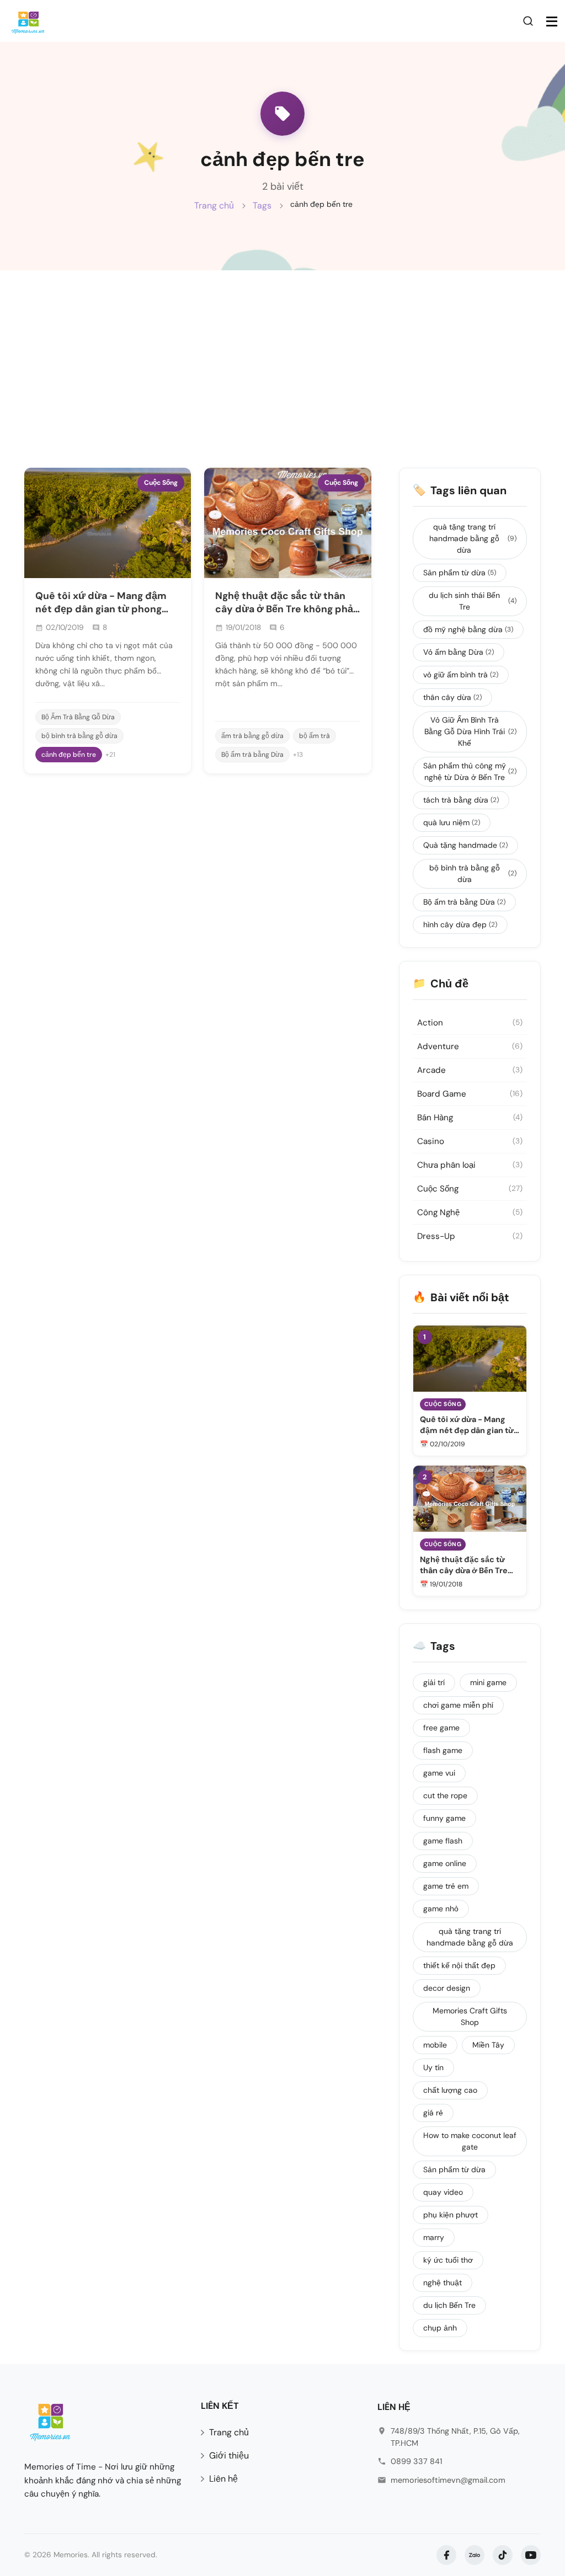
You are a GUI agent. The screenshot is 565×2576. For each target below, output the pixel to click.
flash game (443, 1750)
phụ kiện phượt (451, 2215)
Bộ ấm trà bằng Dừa (252, 755)
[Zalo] (475, 2555)
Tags (262, 205)
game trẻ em (446, 1886)
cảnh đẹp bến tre (69, 755)
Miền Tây (488, 2045)
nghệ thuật (443, 2283)
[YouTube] (531, 2555)
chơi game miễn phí (458, 1705)
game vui (439, 1773)
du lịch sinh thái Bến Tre (473, 601)
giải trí (434, 1682)
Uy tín (433, 2067)
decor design (447, 1988)
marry (434, 2237)
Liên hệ (223, 2479)
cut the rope (445, 1795)
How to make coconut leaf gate (470, 2141)
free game (441, 1728)
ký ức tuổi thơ (448, 2260)
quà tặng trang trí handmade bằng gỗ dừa (473, 538)
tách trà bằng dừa (461, 800)
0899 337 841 (416, 2461)
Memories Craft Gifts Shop (470, 2016)
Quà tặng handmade (465, 845)
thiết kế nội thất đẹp (459, 1965)
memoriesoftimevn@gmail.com (448, 2480)
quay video (443, 2192)
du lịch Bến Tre (449, 2305)
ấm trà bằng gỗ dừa (252, 736)
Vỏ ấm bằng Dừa (459, 652)
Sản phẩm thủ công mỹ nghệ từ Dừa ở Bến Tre (470, 771)
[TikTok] (503, 2555)
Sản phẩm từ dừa (460, 573)
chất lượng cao (450, 2090)
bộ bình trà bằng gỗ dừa (79, 736)
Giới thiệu (229, 2455)
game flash (443, 1841)
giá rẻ (433, 2113)
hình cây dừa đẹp (460, 924)
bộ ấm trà (315, 736)
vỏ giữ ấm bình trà (461, 675)
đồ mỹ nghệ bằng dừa (468, 629)
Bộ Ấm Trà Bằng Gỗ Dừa (78, 717)
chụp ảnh (440, 2328)
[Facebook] (446, 2555)
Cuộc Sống (161, 483)
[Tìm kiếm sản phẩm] (530, 20)
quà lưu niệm (452, 822)
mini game (488, 1682)
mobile (435, 2045)
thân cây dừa (452, 697)
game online (445, 1863)
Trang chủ (214, 205)
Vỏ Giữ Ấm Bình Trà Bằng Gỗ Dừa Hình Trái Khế (470, 731)
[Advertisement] (282, 353)
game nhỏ (441, 1909)
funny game (444, 1818)
